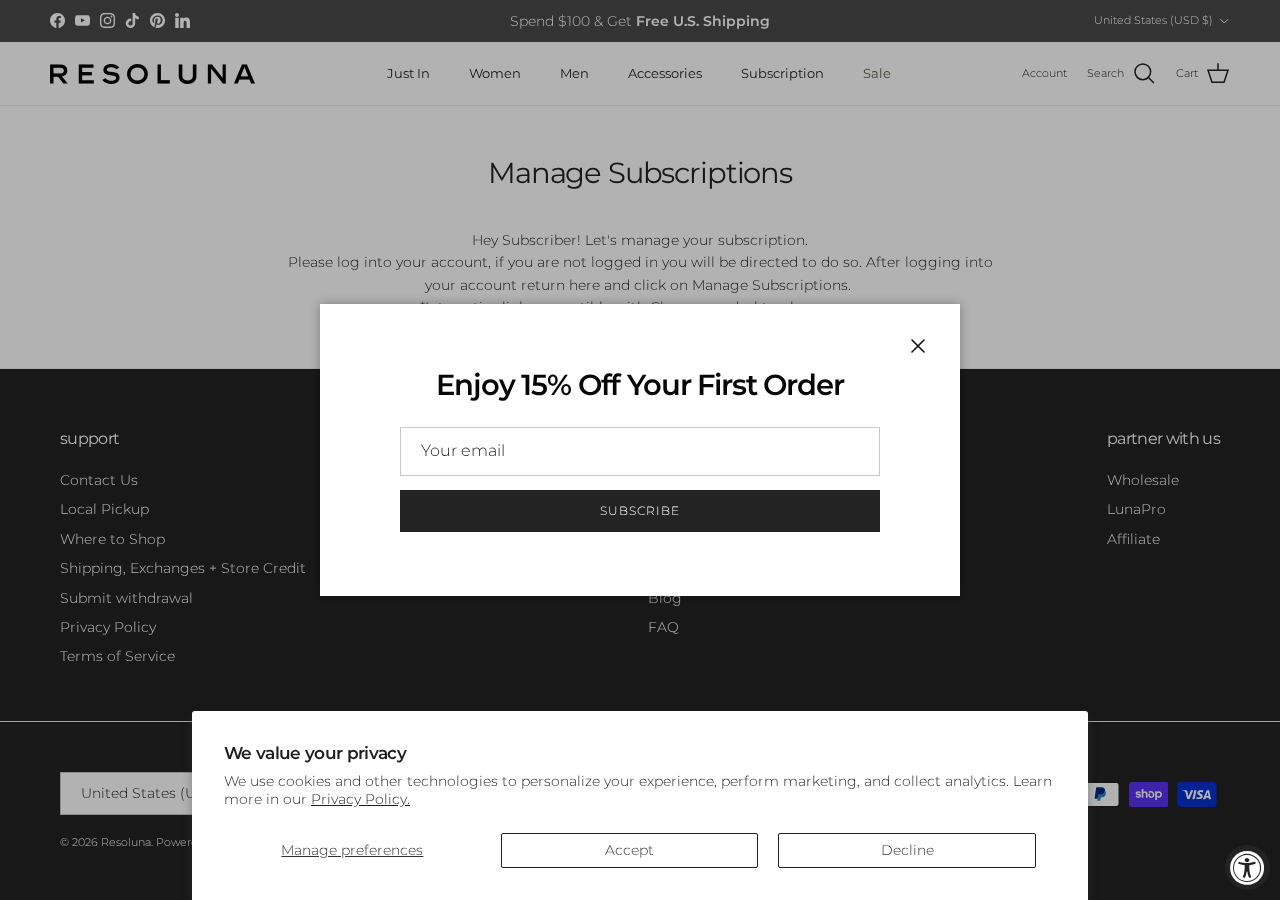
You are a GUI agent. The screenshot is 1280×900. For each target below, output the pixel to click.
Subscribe (640, 510)
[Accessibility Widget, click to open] (1247, 867)
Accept (629, 850)
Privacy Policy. (360, 799)
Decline (907, 850)
